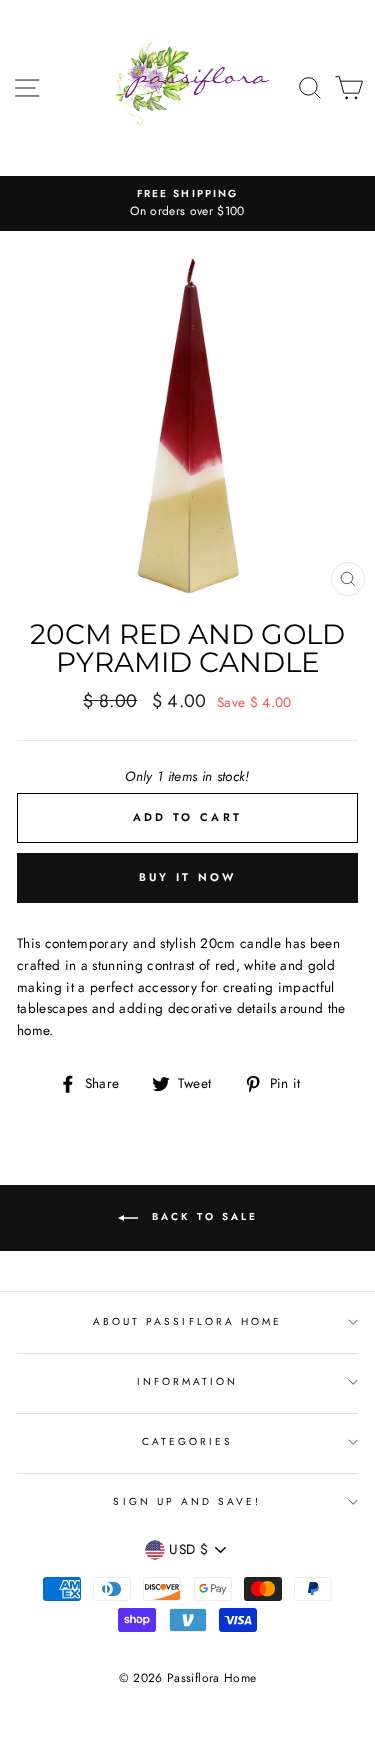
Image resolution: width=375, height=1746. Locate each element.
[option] (187, 204)
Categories (188, 1441)
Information (188, 1381)
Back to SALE (202, 1216)
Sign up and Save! (187, 1501)
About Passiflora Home (187, 1321)
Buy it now (188, 877)
